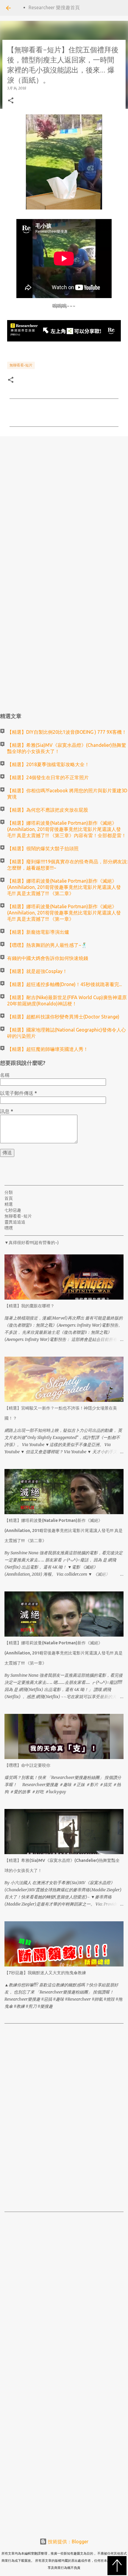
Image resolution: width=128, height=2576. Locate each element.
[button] (11, 101)
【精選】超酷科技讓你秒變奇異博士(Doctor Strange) (63, 1017)
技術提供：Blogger (68, 2542)
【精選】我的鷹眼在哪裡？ (29, 1306)
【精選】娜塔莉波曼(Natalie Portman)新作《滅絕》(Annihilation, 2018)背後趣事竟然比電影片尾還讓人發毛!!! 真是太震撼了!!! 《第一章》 (64, 913)
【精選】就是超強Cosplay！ (37, 971)
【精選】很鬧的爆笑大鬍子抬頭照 (43, 848)
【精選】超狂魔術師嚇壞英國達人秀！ (48, 1049)
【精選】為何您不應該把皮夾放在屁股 (48, 810)
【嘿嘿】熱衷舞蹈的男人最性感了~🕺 (47, 945)
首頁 (9, 1198)
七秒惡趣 (13, 1210)
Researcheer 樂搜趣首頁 (54, 7)
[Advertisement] (64, 509)
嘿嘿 (9, 1228)
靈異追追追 (15, 1222)
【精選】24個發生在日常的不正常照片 (48, 777)
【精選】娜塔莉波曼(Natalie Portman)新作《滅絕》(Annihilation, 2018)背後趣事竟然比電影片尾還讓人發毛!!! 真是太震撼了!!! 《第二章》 (64, 887)
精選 (9, 1204)
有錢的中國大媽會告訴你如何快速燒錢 (48, 958)
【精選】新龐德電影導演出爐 (38, 932)
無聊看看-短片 (21, 365)
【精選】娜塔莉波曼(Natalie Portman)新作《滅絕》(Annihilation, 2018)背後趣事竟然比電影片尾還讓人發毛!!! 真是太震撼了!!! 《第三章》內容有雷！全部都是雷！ (67, 829)
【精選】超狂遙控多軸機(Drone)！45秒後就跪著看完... (64, 984)
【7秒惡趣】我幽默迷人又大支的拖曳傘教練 (45, 1973)
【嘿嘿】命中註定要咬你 (27, 1765)
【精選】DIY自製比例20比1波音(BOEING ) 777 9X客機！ (67, 732)
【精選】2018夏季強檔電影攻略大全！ (48, 764)
